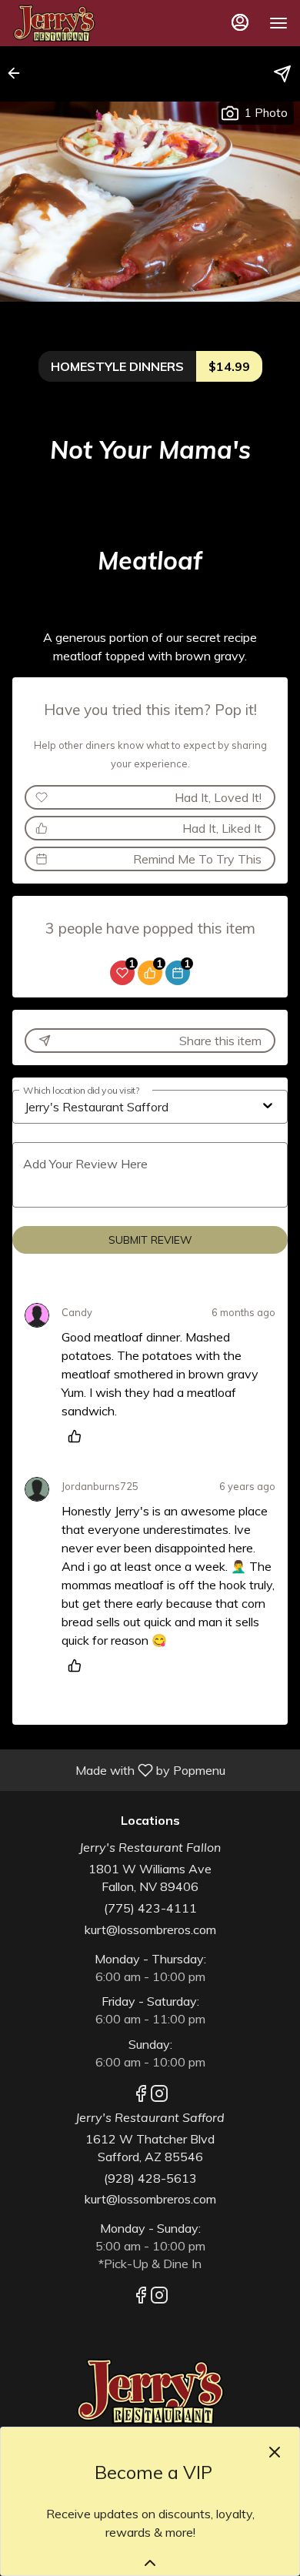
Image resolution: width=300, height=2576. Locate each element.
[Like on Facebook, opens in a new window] (141, 2096)
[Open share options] (282, 74)
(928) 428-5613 (150, 2178)
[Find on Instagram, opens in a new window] (159, 2096)
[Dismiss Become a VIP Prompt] (275, 2452)
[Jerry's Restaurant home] (82, 23)
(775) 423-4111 (150, 1908)
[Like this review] (78, 1436)
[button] (18, 73)
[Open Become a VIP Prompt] (150, 2563)
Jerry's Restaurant (150, 2391)
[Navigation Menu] (278, 23)
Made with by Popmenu (118, 1769)
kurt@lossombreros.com (150, 1929)
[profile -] (240, 22)
